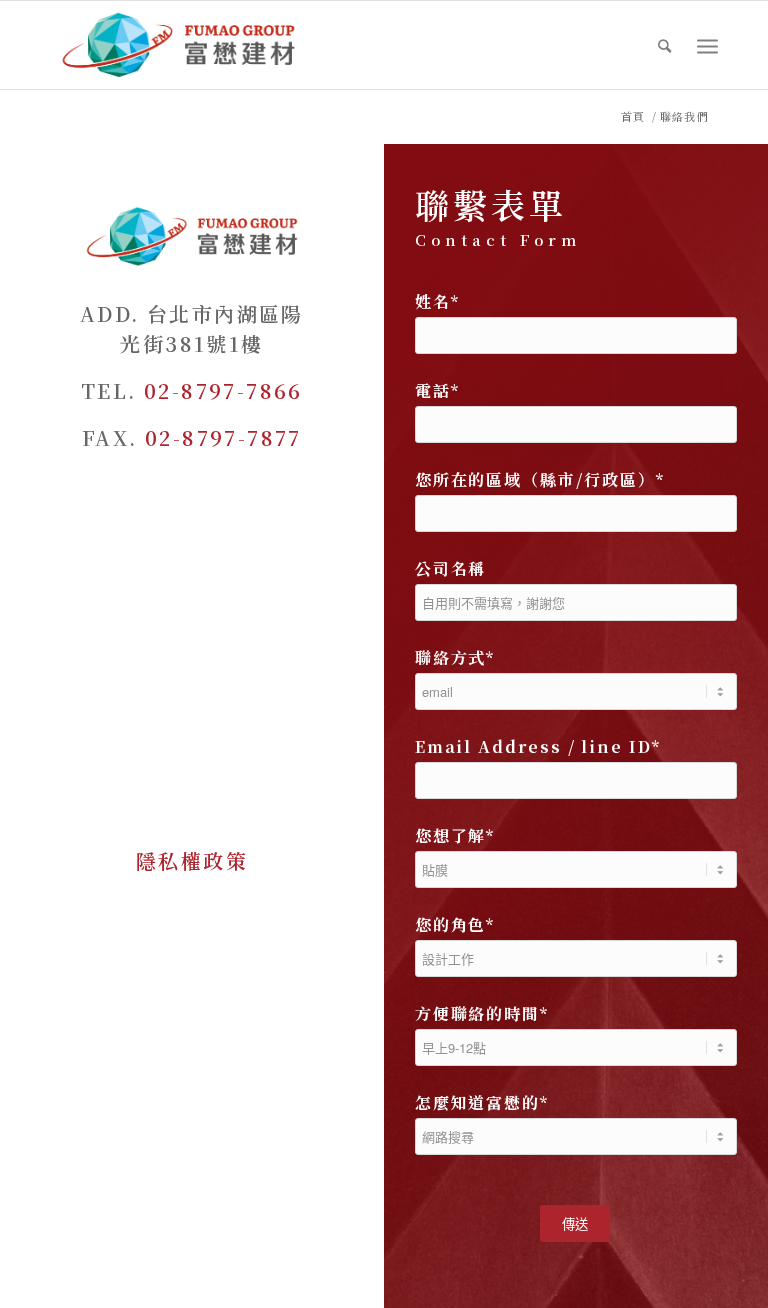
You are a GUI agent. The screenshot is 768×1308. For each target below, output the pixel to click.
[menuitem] (665, 45)
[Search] (665, 45)
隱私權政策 (192, 860)
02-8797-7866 (223, 390)
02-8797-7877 (223, 437)
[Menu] (707, 45)
